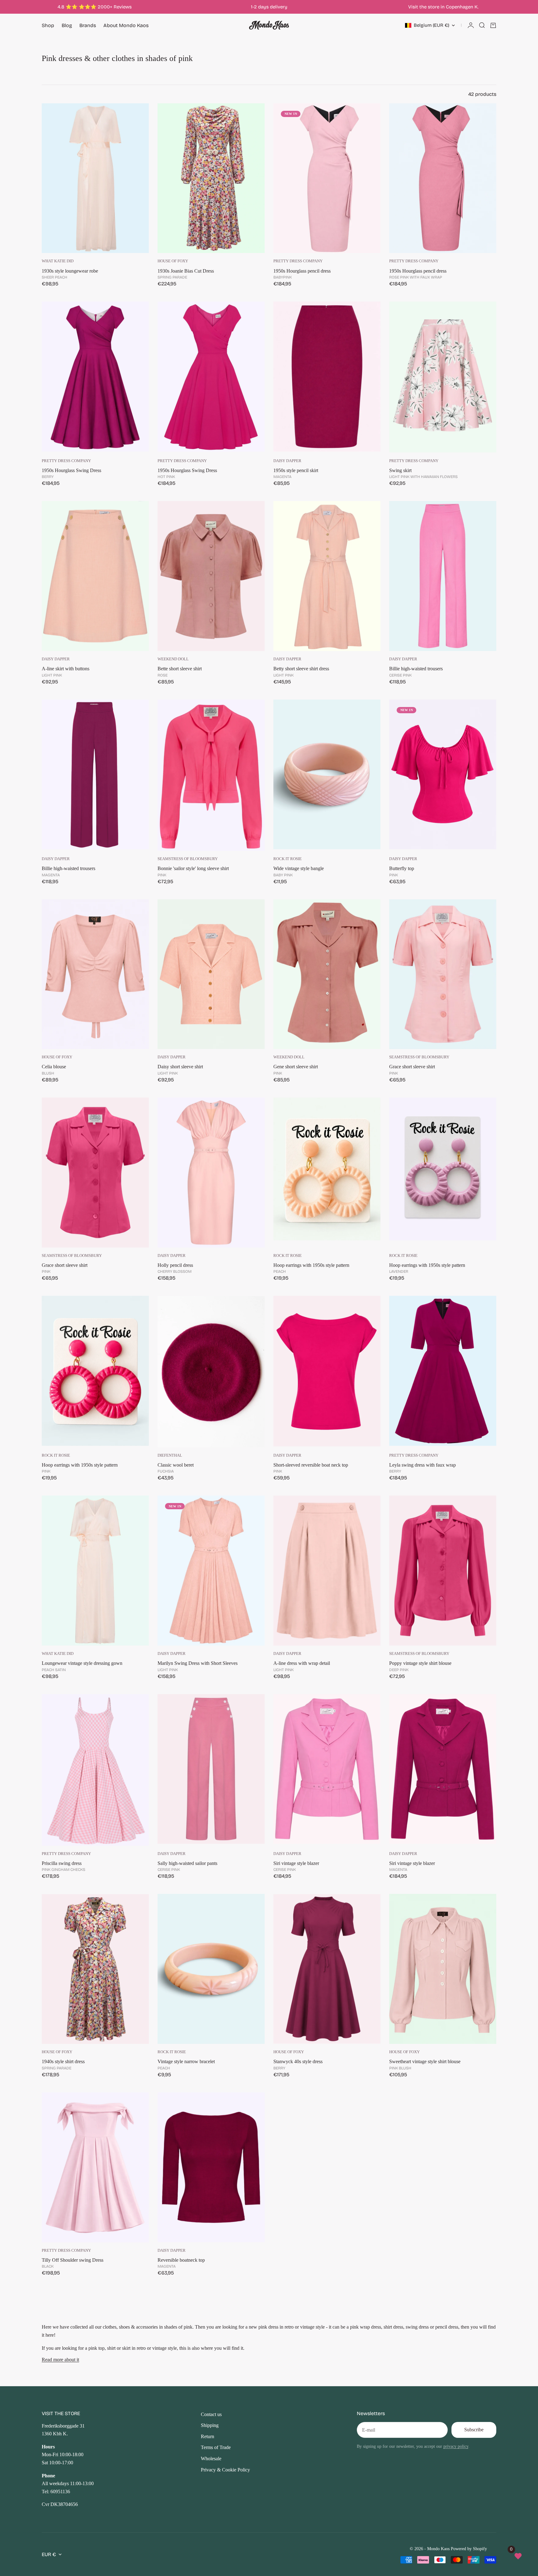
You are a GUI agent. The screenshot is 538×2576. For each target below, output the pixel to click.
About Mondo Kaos (126, 25)
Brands (88, 25)
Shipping (210, 2425)
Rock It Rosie (288, 859)
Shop (48, 25)
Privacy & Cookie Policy (225, 2470)
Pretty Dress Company (298, 261)
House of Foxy (173, 261)
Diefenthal (170, 1455)
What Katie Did (58, 261)
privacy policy (456, 2446)
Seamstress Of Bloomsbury (188, 859)
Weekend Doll (173, 659)
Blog (67, 25)
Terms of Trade (216, 2447)
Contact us (211, 2414)
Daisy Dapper (287, 461)
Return (208, 2436)
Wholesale (211, 2459)
